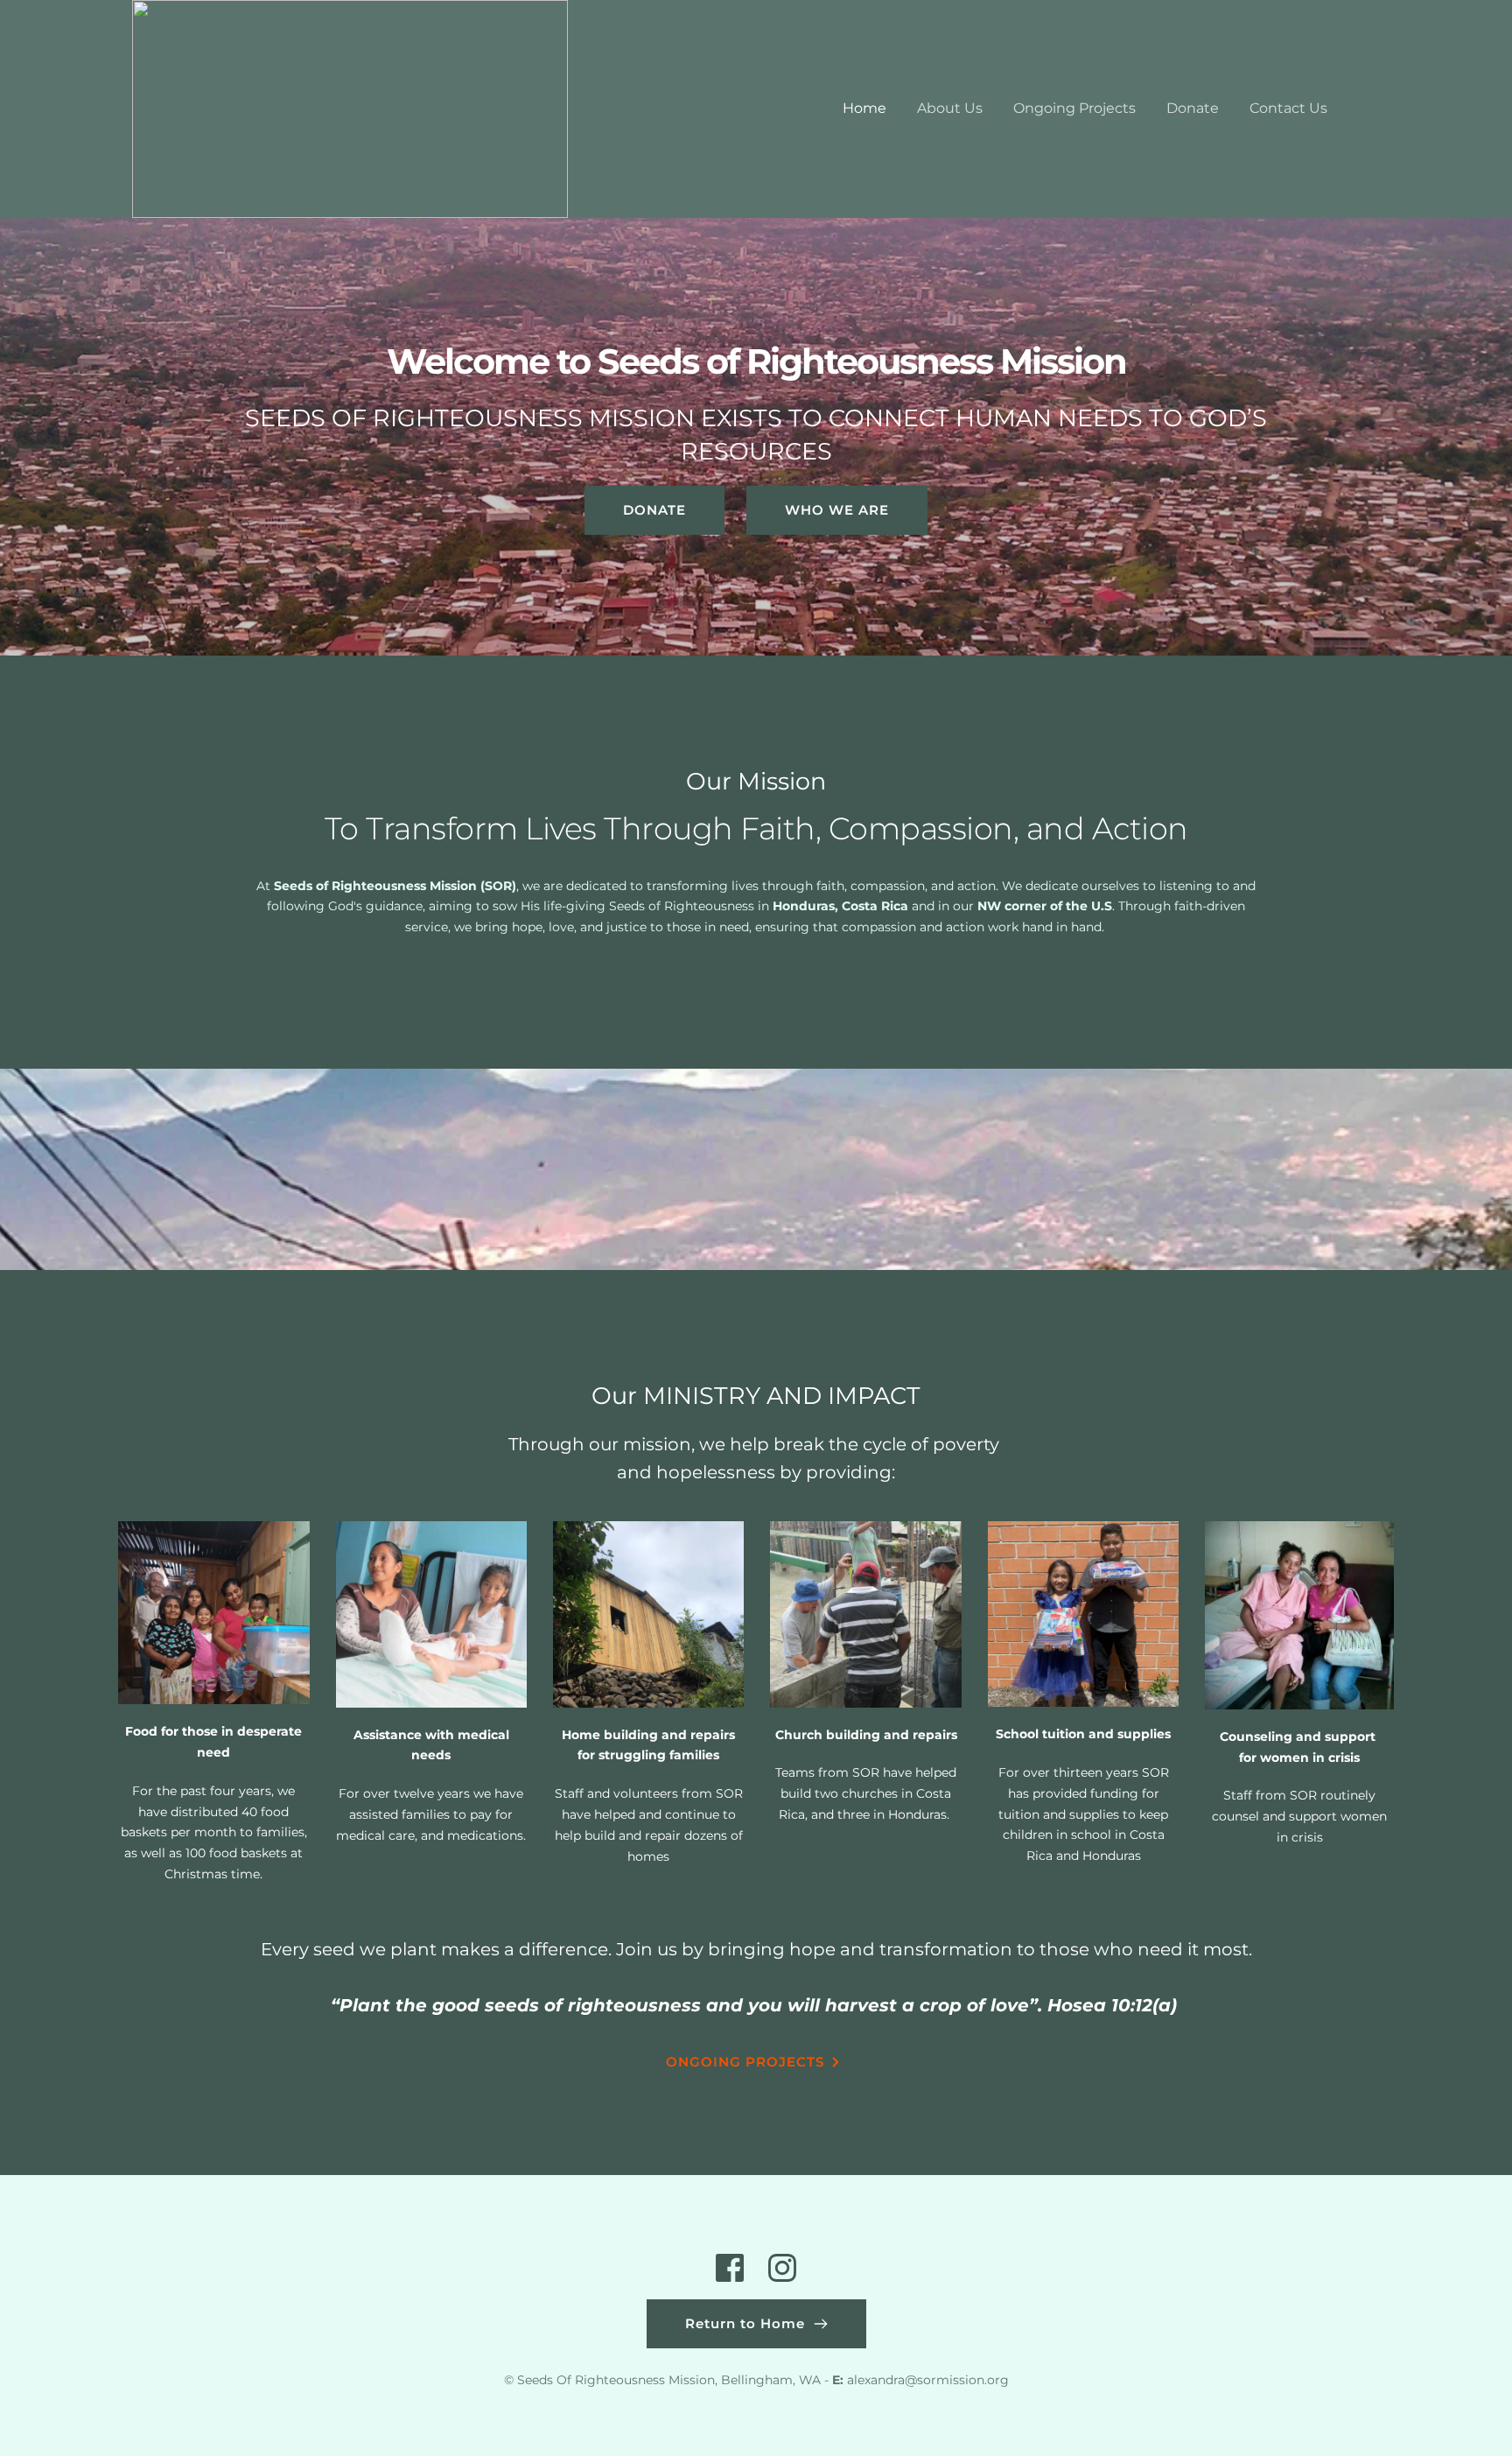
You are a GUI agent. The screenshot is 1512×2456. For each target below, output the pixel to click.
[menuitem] (864, 109)
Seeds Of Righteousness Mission (616, 2380)
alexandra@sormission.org (928, 2380)
